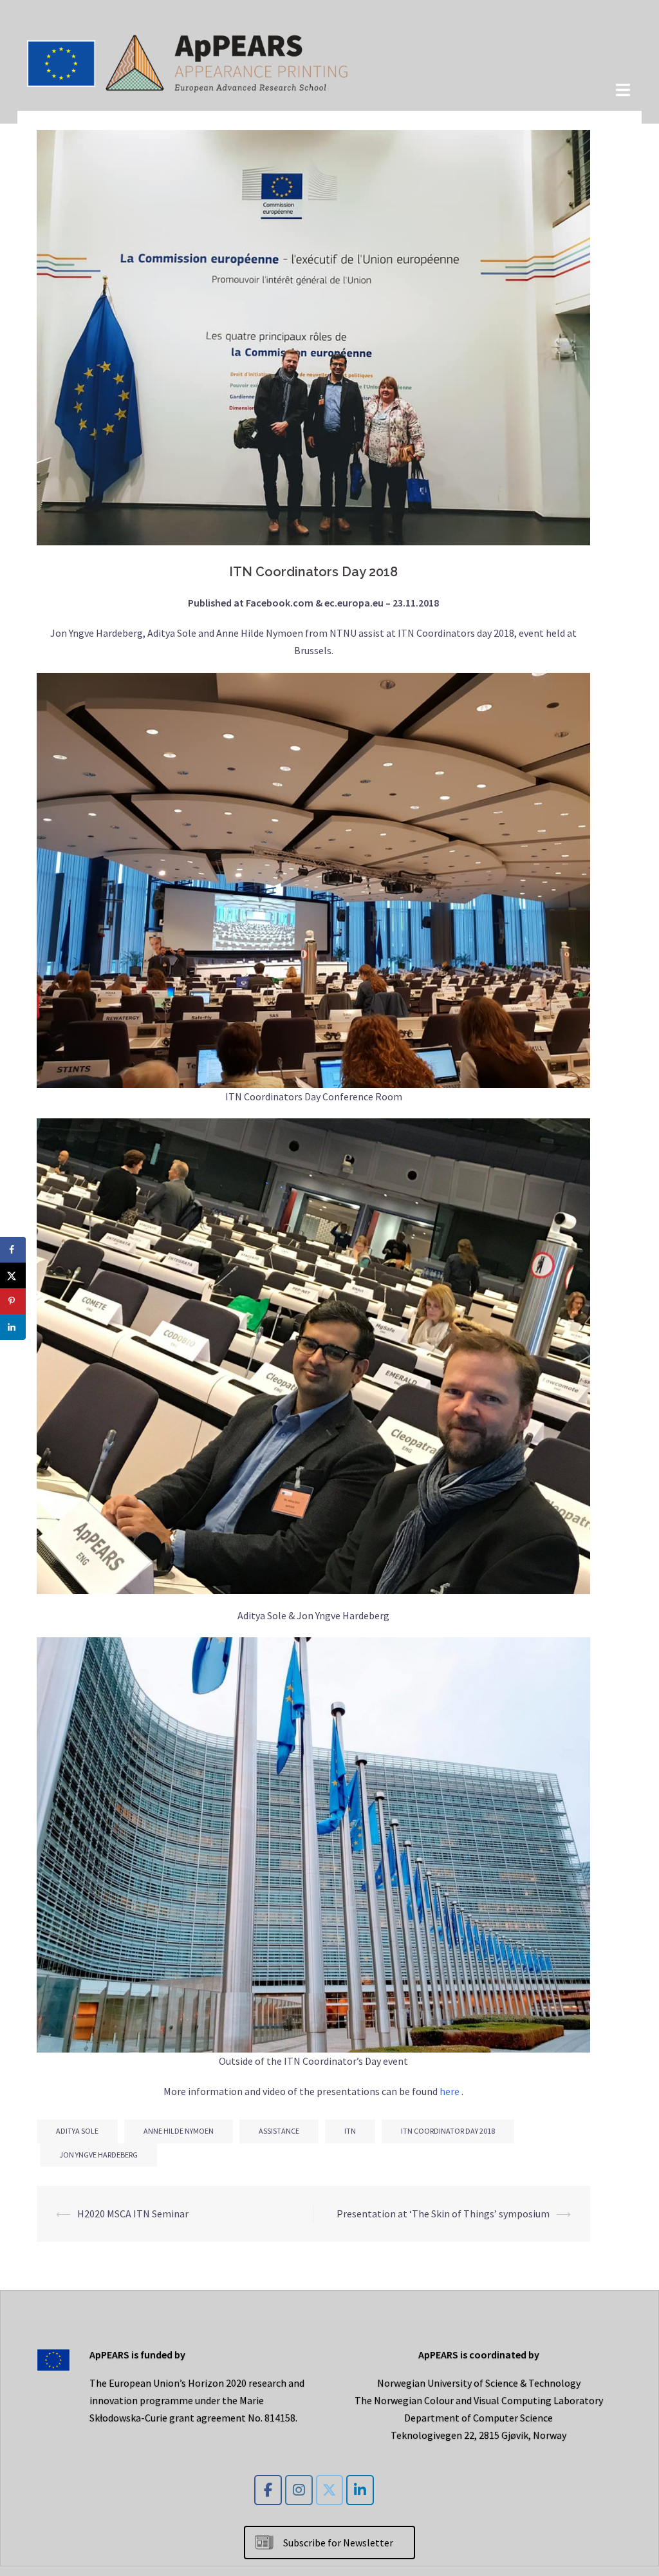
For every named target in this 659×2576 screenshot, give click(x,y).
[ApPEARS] (188, 61)
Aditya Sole (77, 2131)
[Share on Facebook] (13, 1250)
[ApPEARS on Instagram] (299, 2490)
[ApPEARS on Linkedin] (360, 2490)
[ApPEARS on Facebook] (268, 2490)
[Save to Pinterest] (13, 1301)
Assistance (279, 2131)
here (450, 2091)
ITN (350, 2131)
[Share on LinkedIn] (13, 1327)
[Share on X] (13, 1275)
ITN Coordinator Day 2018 (448, 2131)
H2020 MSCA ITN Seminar (133, 2214)
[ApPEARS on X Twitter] (330, 2490)
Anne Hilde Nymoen (179, 2131)
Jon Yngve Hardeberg (98, 2155)
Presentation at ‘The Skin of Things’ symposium (443, 2214)
